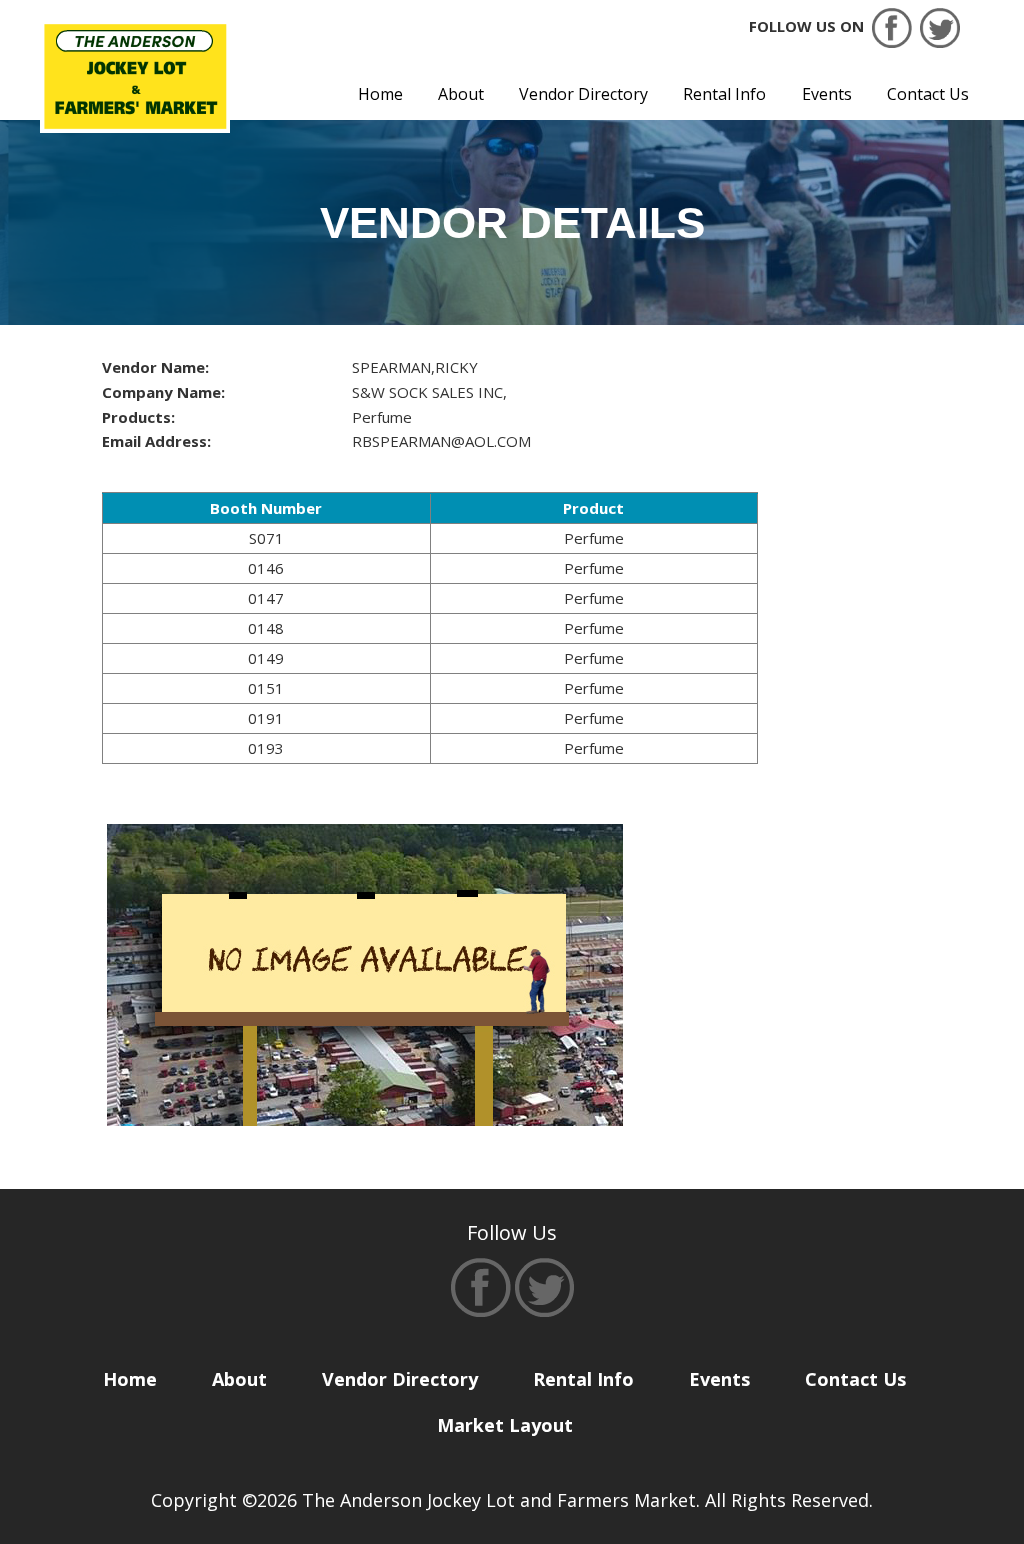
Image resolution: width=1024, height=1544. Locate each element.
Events (827, 94)
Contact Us (928, 94)
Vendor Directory (583, 94)
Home (380, 94)
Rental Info (724, 94)
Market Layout (505, 1425)
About (461, 94)
